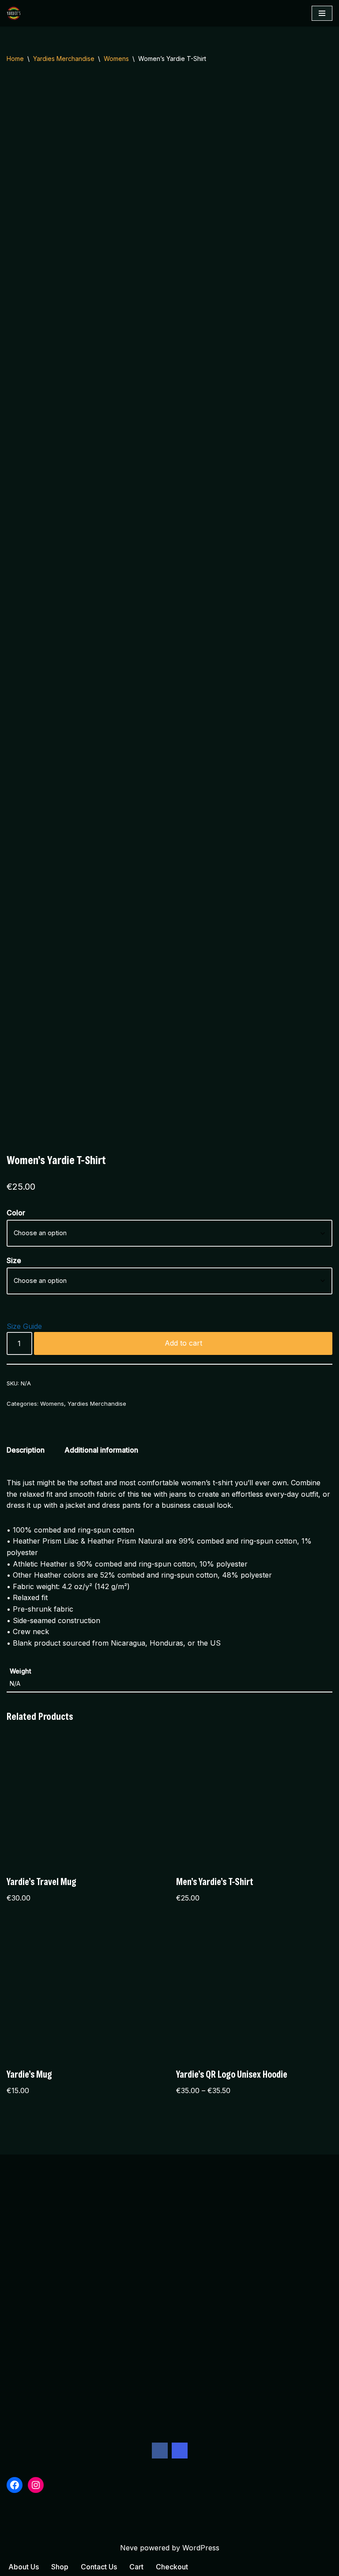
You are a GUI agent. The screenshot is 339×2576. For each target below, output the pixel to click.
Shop (60, 2567)
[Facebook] (160, 2451)
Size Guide (24, 1326)
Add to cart (183, 1343)
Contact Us (99, 2567)
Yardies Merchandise (64, 59)
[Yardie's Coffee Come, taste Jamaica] (16, 13)
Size (14, 1260)
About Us (24, 2567)
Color (16, 1213)
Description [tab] (26, 1450)
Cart (136, 2567)
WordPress (201, 2548)
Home (15, 59)
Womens (116, 59)
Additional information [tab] (101, 1450)
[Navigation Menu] (322, 13)
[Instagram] (180, 2451)
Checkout (172, 2567)
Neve (129, 2548)
